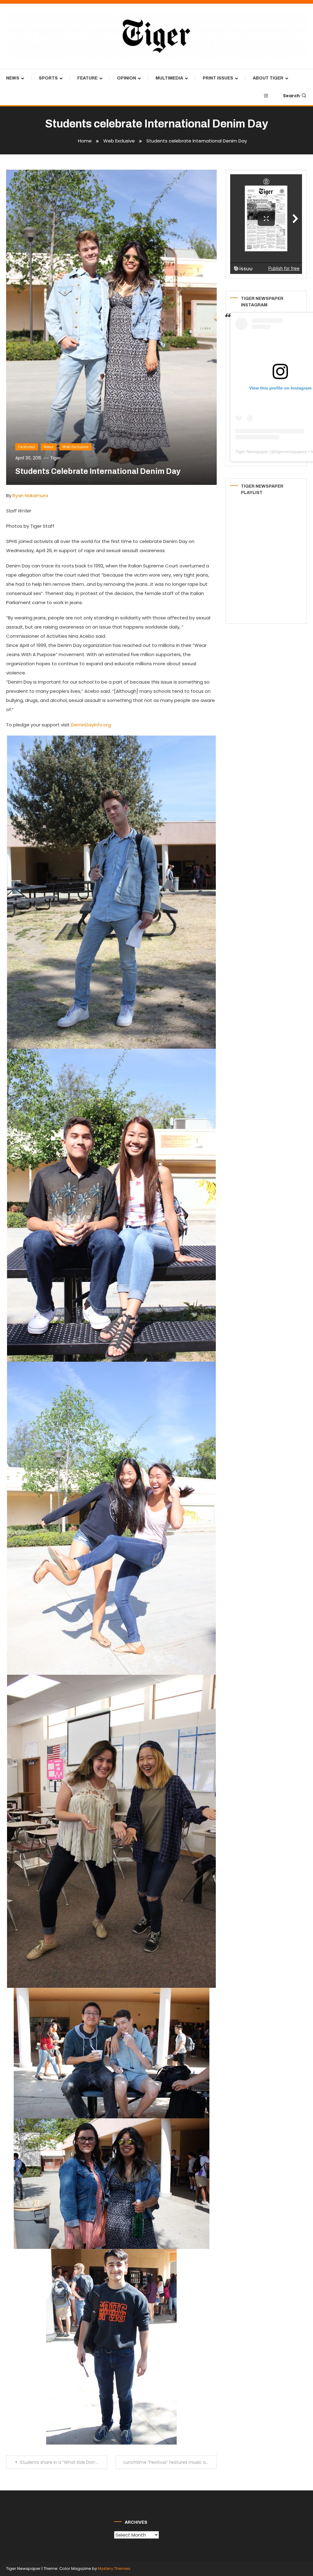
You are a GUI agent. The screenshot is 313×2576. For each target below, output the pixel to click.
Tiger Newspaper (252, 452)
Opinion (127, 78)
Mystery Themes (114, 2569)
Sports (48, 78)
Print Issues (218, 78)
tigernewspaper (290, 452)
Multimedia (169, 78)
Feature (87, 78)
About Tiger (268, 78)
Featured (27, 447)
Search (291, 96)
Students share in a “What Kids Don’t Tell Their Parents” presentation (63, 2462)
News (13, 78)
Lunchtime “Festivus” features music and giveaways (170, 2462)
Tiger (55, 458)
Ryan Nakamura (30, 495)
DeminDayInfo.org (91, 725)
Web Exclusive (75, 447)
